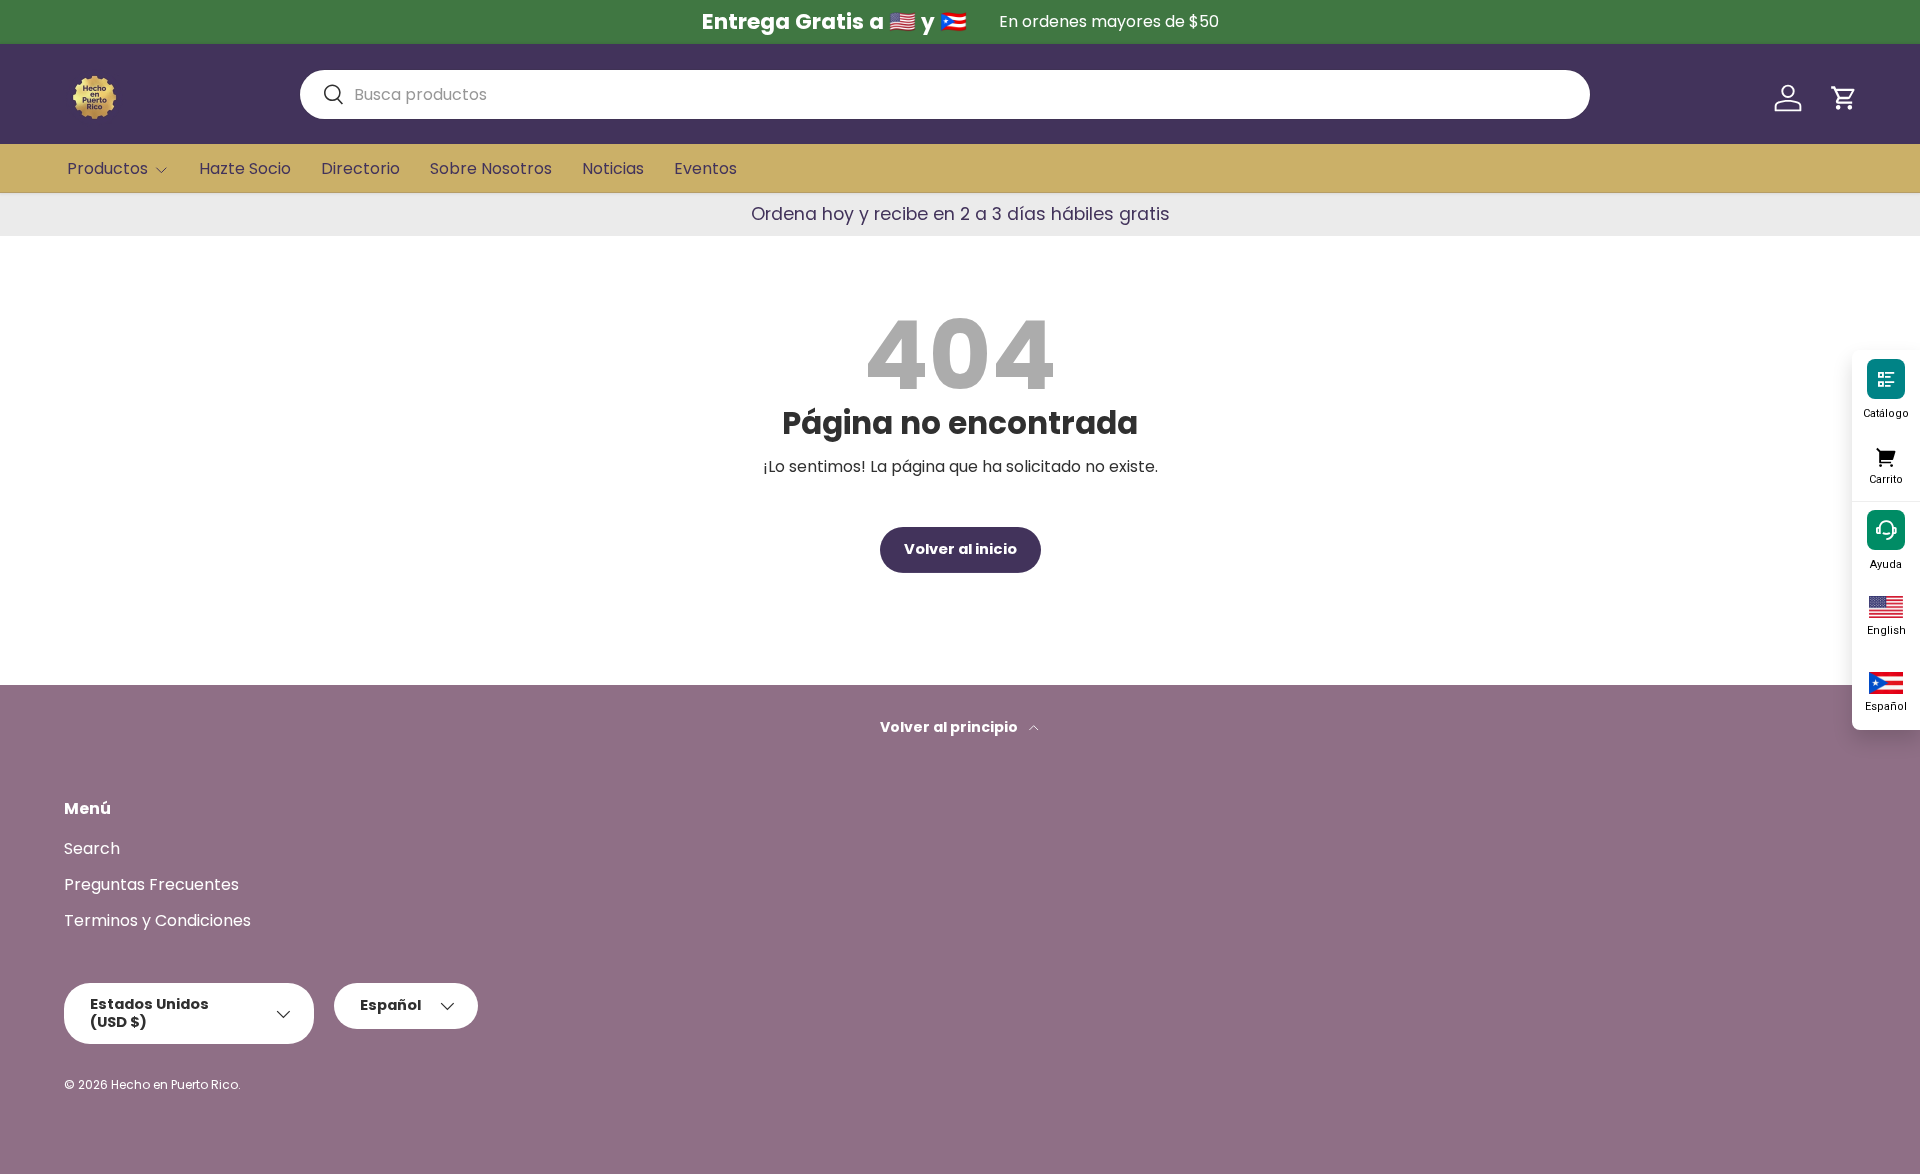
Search (92, 848)
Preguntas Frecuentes (151, 884)
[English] (1886, 605)
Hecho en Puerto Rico (174, 1084)
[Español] (1886, 681)
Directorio (360, 168)
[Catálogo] (1886, 378)
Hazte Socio (245, 168)
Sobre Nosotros (491, 168)
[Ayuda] (1886, 529)
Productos (107, 168)
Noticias (613, 168)
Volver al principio (950, 727)
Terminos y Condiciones (157, 920)
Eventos (705, 168)
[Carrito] (1886, 454)
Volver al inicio (960, 549)
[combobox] (945, 94)
